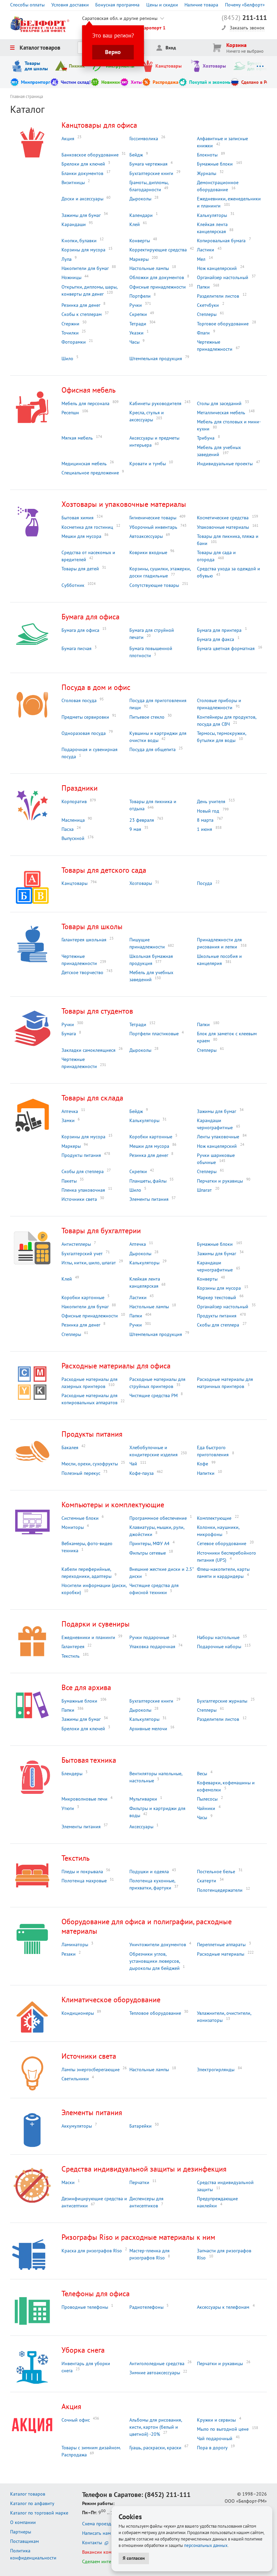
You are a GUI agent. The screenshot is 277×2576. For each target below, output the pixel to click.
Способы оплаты (27, 5)
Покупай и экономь (210, 82)
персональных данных (206, 2545)
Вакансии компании (103, 2552)
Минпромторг (35, 82)
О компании (23, 2522)
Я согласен (134, 2558)
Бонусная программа (117, 5)
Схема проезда (98, 2524)
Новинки (111, 82)
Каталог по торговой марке (39, 2513)
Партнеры (21, 2532)
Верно (113, 52)
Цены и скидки (162, 5)
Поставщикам (24, 2541)
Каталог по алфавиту (32, 2503)
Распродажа (166, 82)
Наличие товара (201, 5)
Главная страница (27, 96)
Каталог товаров (40, 48)
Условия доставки (70, 5)
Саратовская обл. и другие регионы (120, 18)
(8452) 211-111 (168, 2495)
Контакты (92, 2543)
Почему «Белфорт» (245, 5)
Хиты (136, 82)
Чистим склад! (76, 82)
